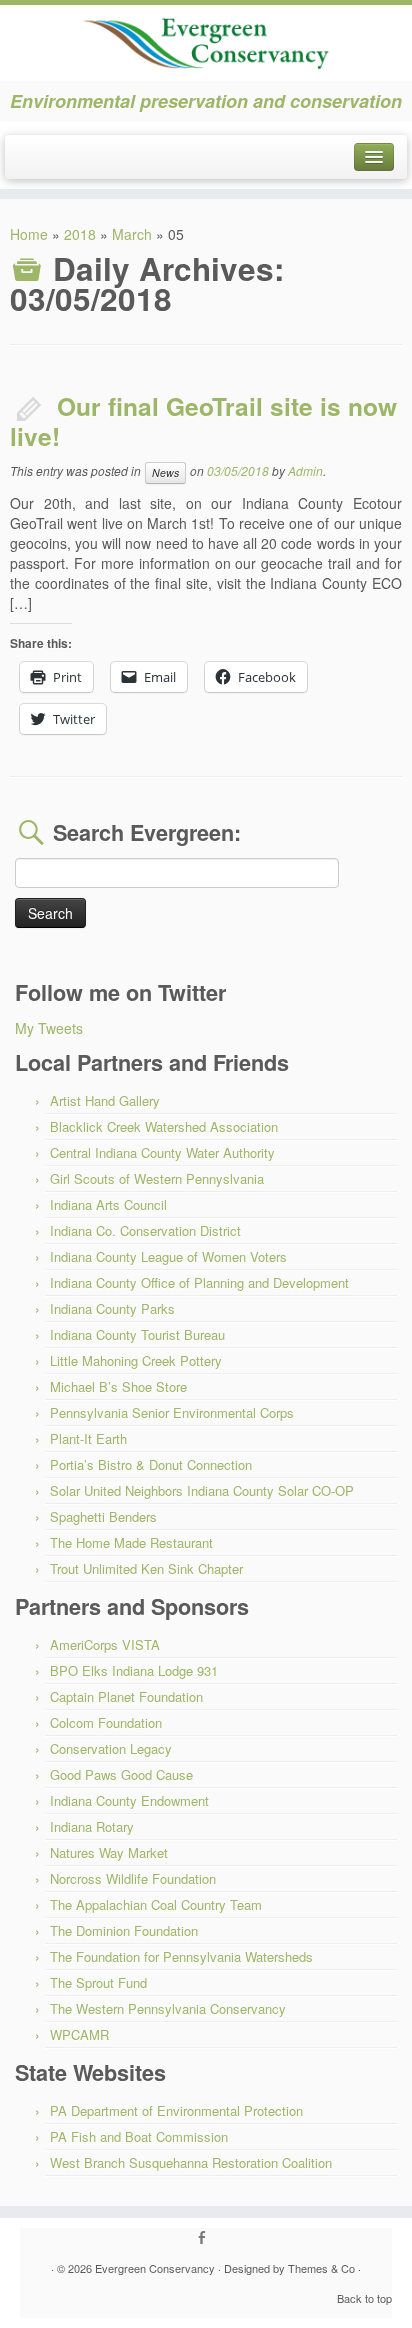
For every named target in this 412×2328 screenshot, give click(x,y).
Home (29, 234)
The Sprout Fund (98, 1982)
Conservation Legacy (111, 1748)
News (165, 472)
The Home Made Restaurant (131, 1542)
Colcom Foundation (106, 1722)
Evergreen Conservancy (155, 2268)
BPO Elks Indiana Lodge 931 (134, 1670)
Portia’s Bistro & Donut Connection (151, 1464)
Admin (305, 470)
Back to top (364, 2298)
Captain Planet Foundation (126, 1696)
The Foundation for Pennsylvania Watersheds (181, 1956)
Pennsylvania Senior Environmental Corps (172, 1412)
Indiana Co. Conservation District (145, 1230)
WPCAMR (79, 2034)
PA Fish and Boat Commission (139, 2136)
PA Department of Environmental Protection (176, 2110)
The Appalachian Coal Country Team (156, 1904)
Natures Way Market (109, 1852)
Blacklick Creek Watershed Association (164, 1126)
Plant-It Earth (88, 1438)
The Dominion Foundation (124, 1930)
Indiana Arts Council (108, 1204)
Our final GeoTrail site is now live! (203, 421)
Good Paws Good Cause (121, 1774)
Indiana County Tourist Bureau (137, 1334)
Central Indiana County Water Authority (162, 1152)
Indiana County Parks (112, 1308)
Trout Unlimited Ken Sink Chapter (146, 1568)
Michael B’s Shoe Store (118, 1386)
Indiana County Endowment (129, 1800)
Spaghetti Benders (103, 1516)
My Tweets (49, 1028)
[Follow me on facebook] (206, 2238)
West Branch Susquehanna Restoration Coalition (191, 2162)
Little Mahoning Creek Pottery (136, 1360)
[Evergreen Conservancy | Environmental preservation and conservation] (206, 37)
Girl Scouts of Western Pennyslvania (157, 1178)
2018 (80, 234)
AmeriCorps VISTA (105, 1644)
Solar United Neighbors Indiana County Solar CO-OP (202, 1490)
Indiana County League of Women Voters (168, 1256)
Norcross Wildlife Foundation (133, 1878)
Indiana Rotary (92, 1826)
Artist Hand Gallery (105, 1100)
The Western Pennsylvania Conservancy (168, 2008)
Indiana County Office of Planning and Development (199, 1282)
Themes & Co (321, 2268)
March (132, 234)
